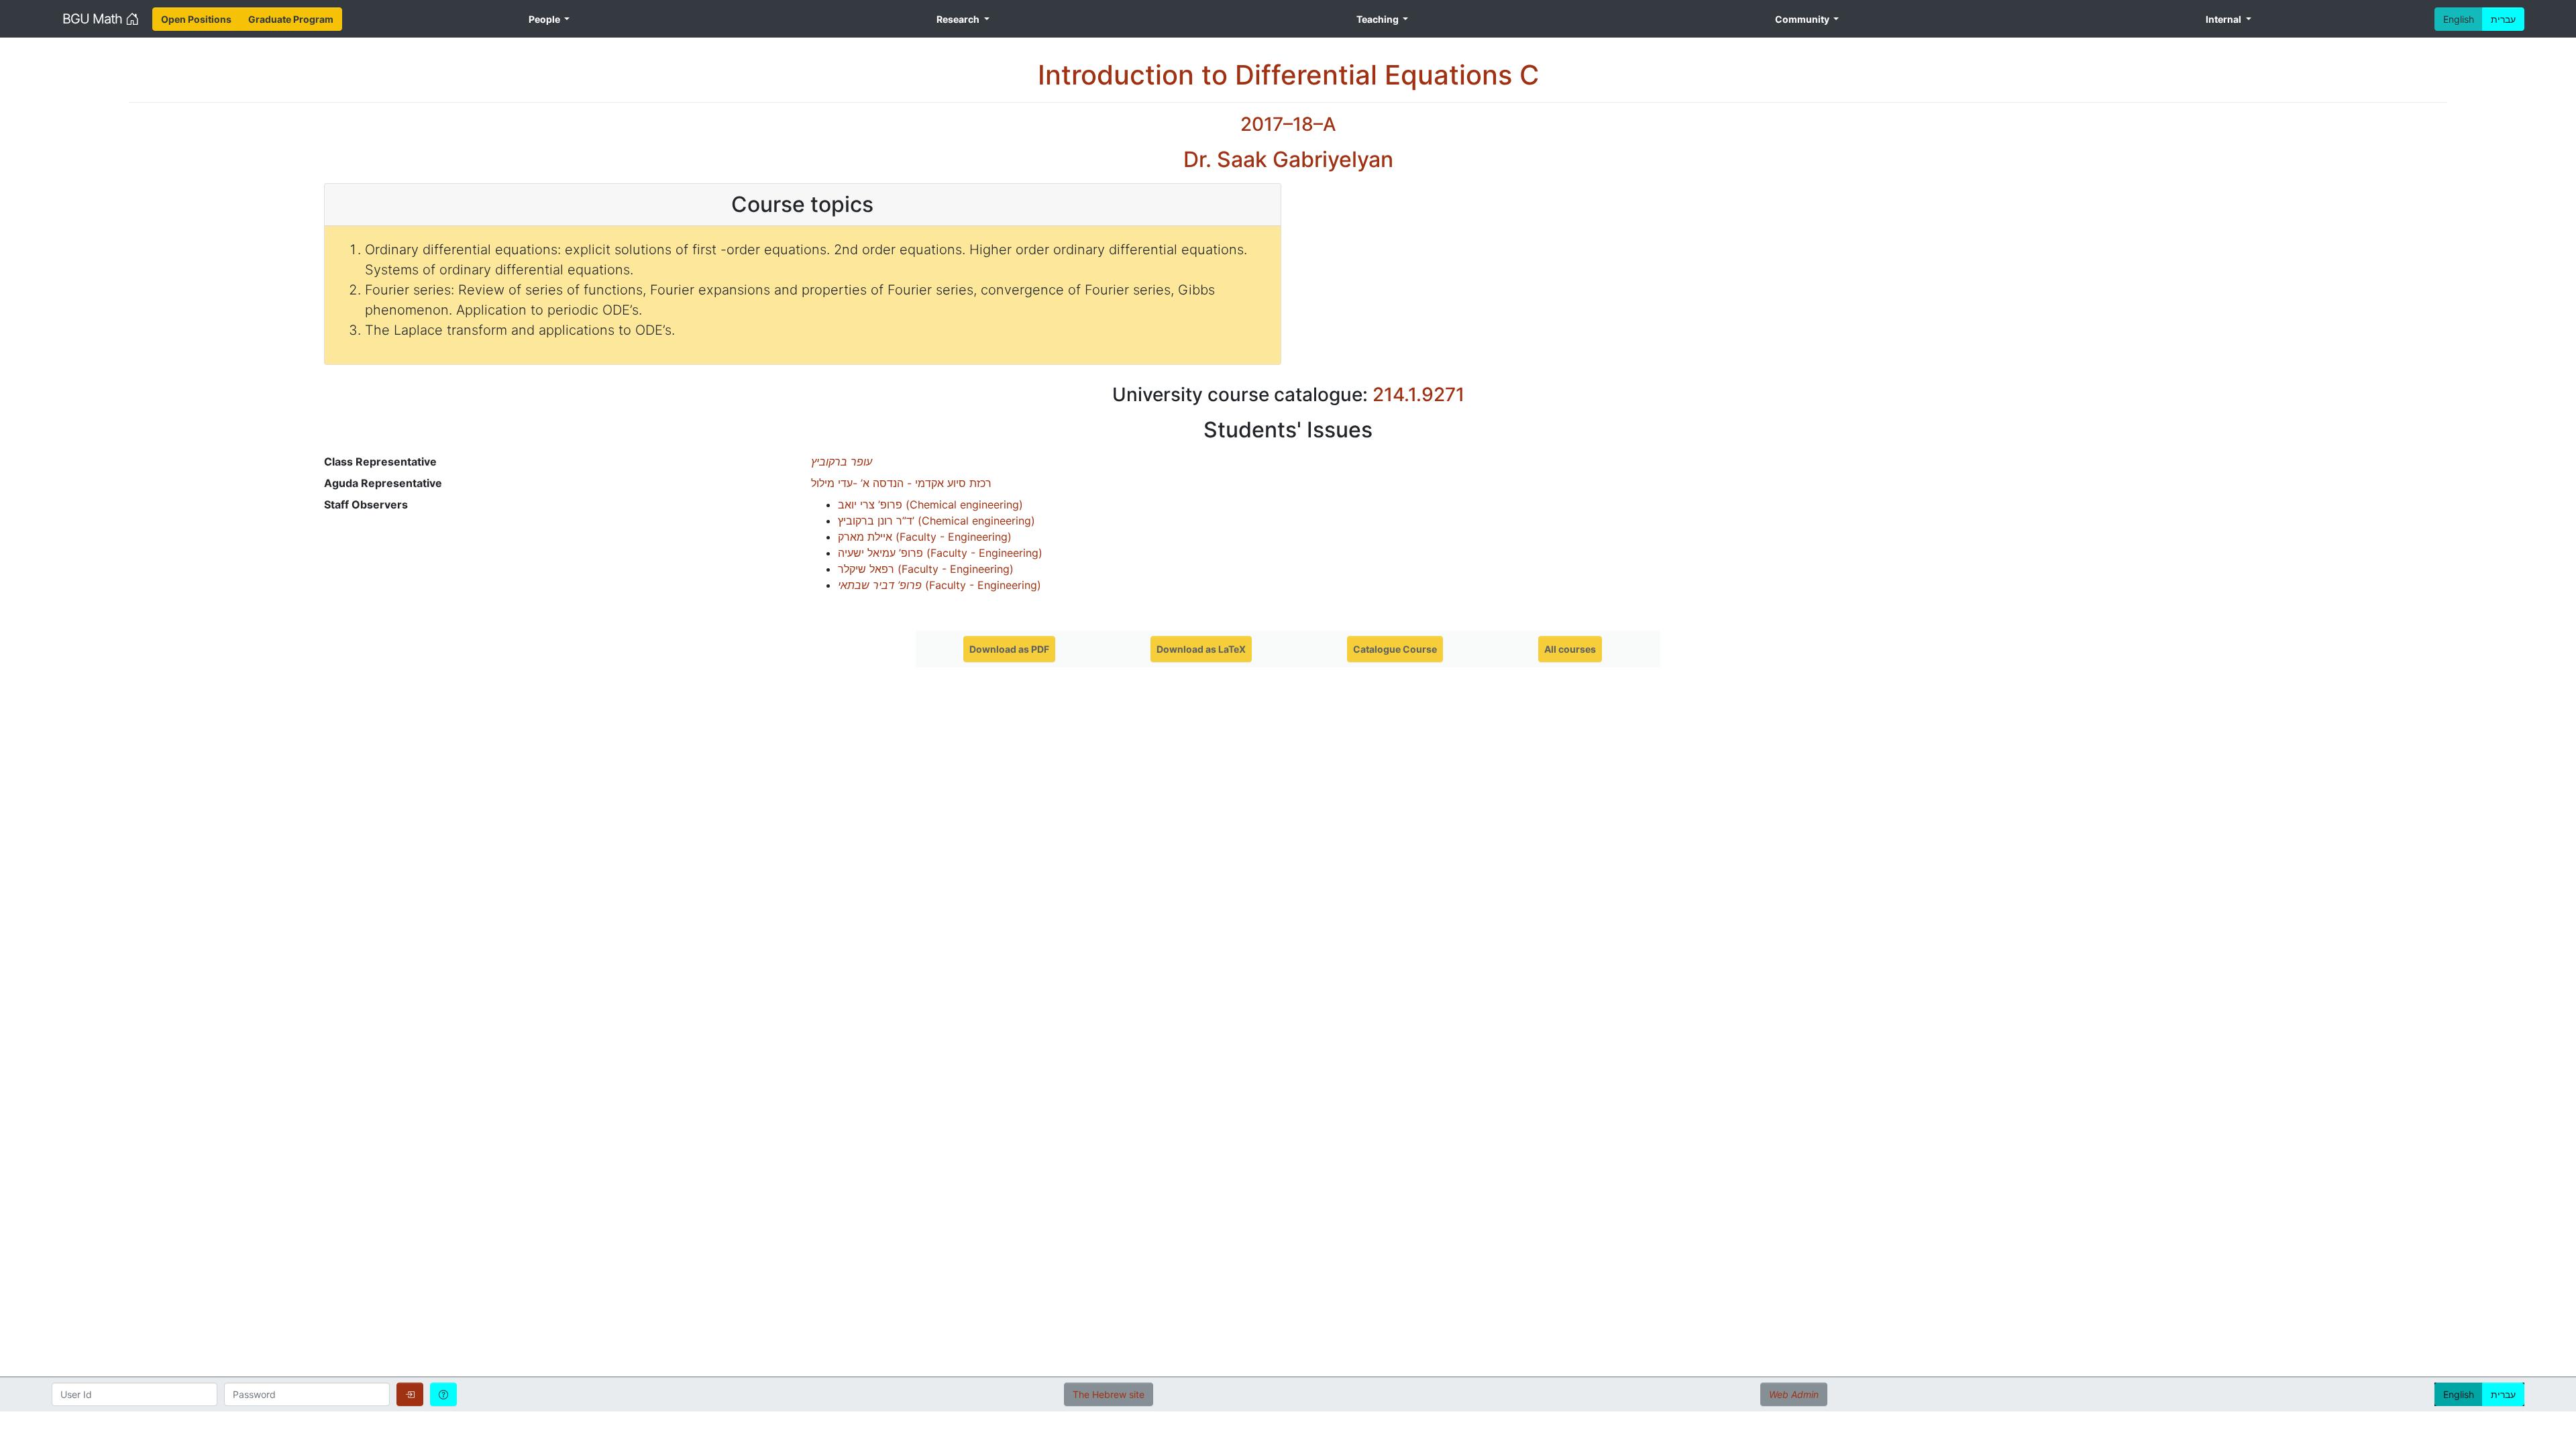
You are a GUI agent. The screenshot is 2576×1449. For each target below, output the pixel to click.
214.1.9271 (1418, 394)
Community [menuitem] (1803, 19)
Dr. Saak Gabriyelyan (1288, 159)
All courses (1570, 649)
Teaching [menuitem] (1379, 19)
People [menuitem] (545, 19)
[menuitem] (196, 19)
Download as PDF (1009, 649)
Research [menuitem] (959, 19)
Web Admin (1794, 1394)
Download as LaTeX (1201, 649)
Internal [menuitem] (2224, 19)
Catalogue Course (1395, 649)
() (930, 504)
